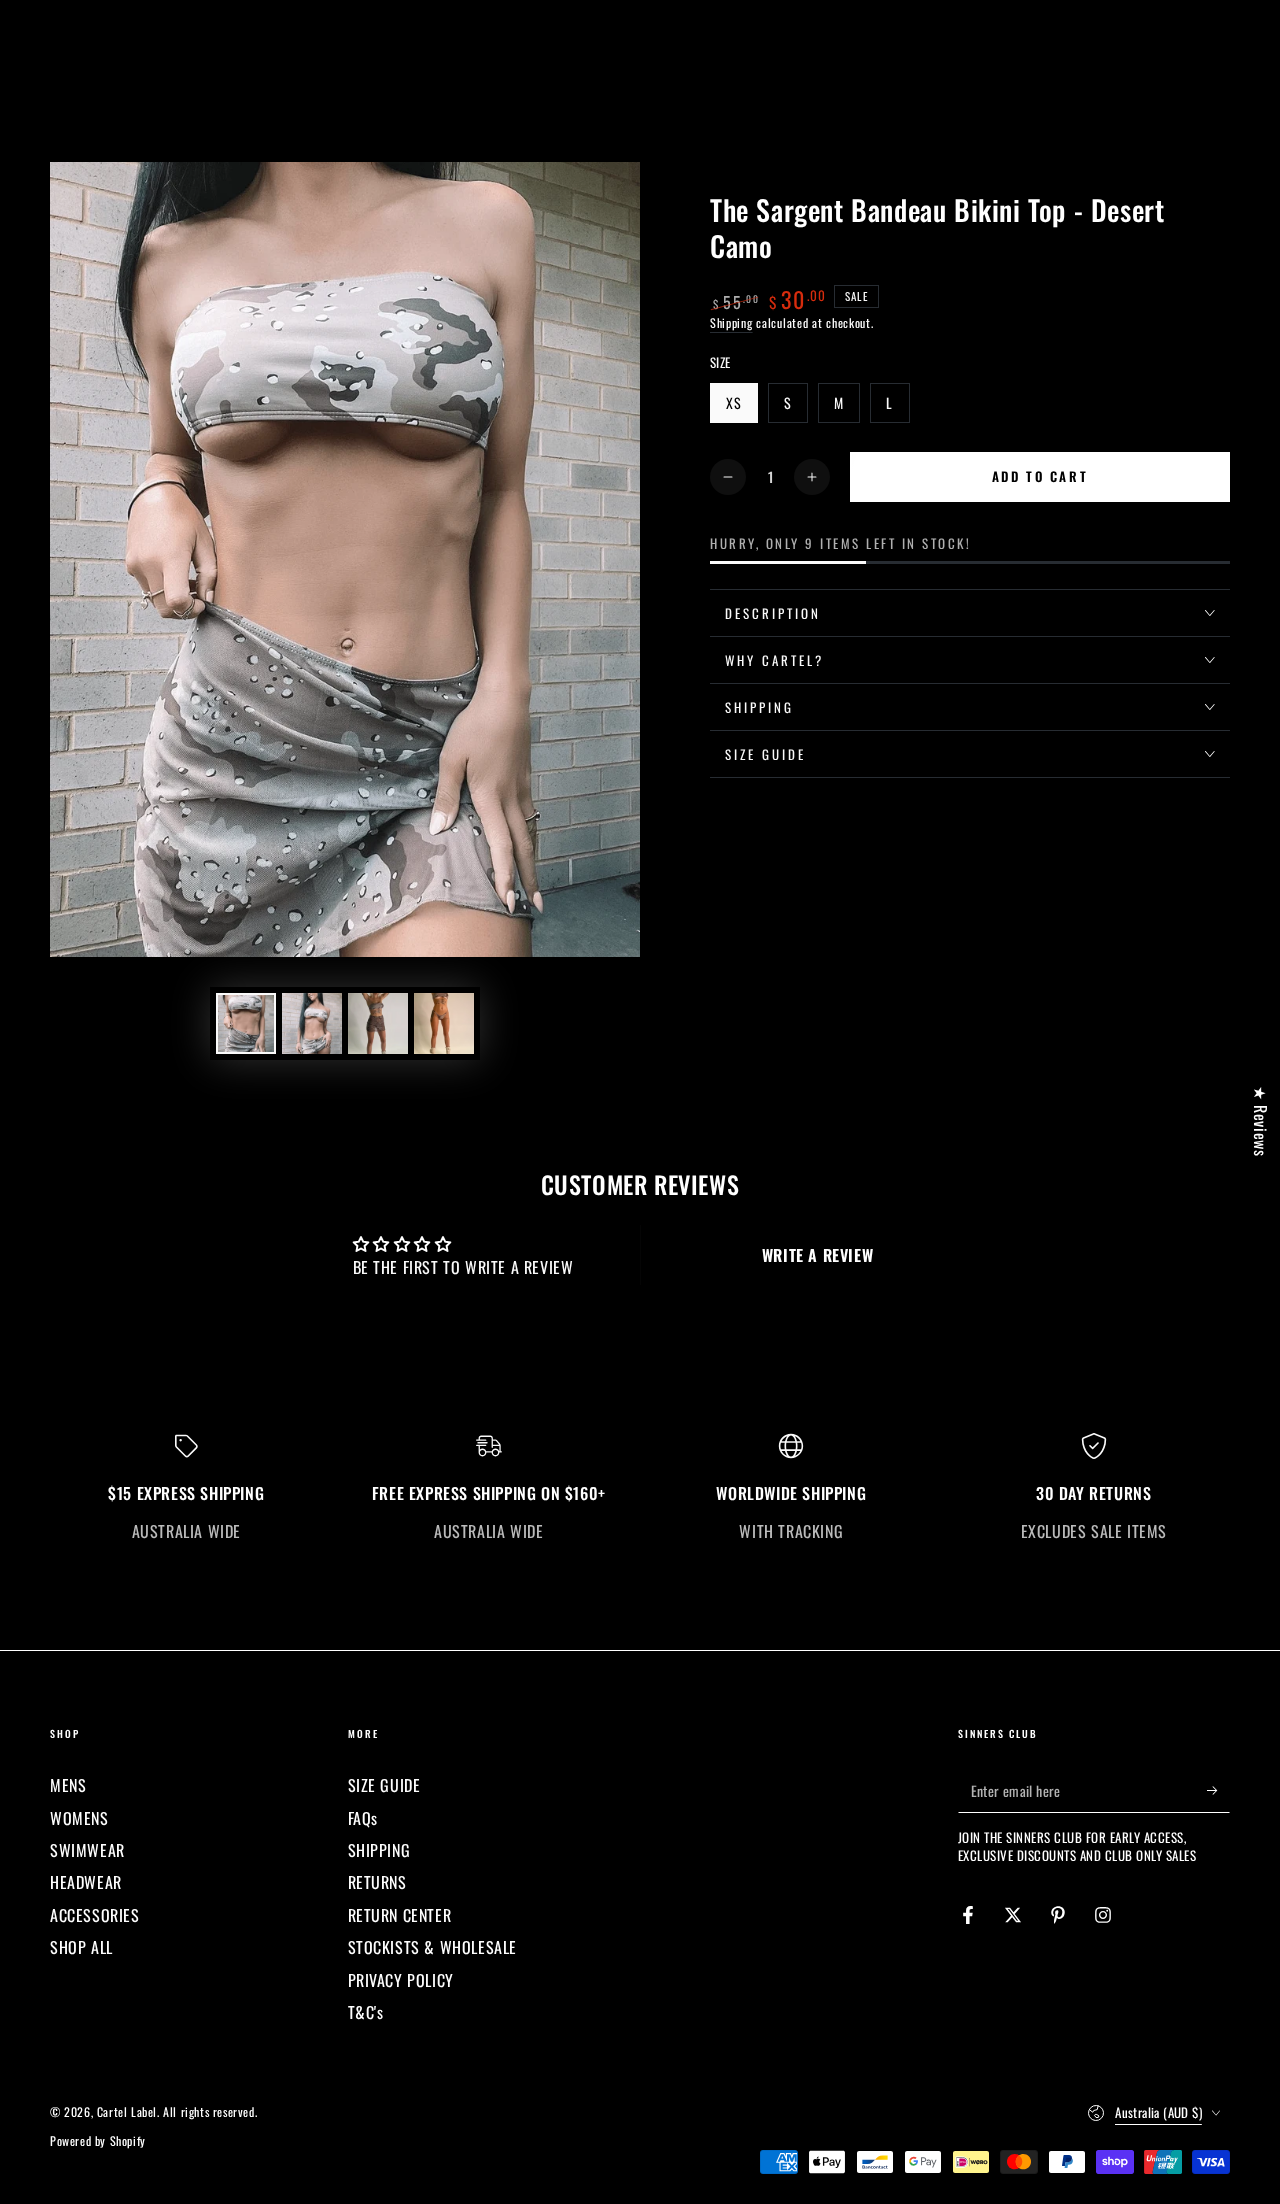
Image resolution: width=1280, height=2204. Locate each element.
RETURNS (377, 1882)
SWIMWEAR (87, 1850)
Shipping (731, 322)
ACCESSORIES (95, 1915)
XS (741, 407)
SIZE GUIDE (384, 1785)
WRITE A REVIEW (817, 1255)
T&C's (366, 2012)
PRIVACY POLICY (401, 1980)
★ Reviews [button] (1261, 1121)
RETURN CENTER (400, 1915)
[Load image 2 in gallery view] (312, 1023)
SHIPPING (379, 1850)
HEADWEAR (86, 1882)
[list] (640, 1487)
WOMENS (79, 1818)
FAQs (363, 1818)
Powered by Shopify (98, 2141)
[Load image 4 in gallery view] (444, 1023)
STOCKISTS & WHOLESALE (433, 1947)
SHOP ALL (81, 1947)
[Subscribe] (1218, 1790)
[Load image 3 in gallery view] (378, 1023)
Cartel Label (127, 2111)
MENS (68, 1785)
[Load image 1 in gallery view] (246, 1023)
